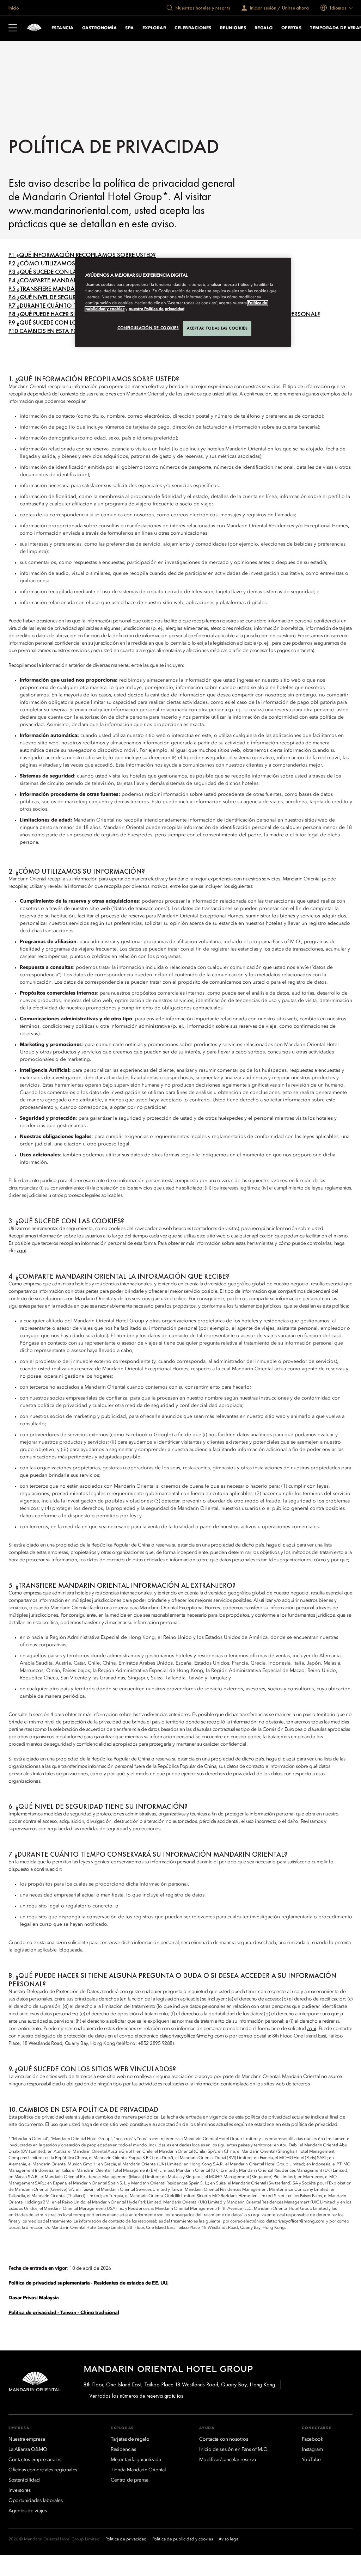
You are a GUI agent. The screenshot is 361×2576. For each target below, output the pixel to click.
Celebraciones (193, 28)
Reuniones (233, 28)
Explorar (154, 28)
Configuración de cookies (148, 328)
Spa (129, 28)
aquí (22, 1251)
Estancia (63, 28)
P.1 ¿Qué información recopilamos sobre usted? (82, 255)
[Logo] (34, 28)
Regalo (264, 28)
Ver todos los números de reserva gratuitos (136, 2396)
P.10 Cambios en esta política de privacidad (73, 331)
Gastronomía (99, 28)
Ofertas (291, 28)
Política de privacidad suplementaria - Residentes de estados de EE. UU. (88, 2283)
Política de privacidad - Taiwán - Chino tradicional (64, 2313)
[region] (183, 302)
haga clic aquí (281, 1545)
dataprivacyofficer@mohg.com (192, 2036)
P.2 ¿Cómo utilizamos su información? (69, 263)
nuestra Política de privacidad (157, 309)
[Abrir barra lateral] (13, 29)
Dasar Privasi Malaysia (33, 2298)
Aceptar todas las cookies (217, 328)
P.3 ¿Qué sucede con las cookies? (59, 272)
